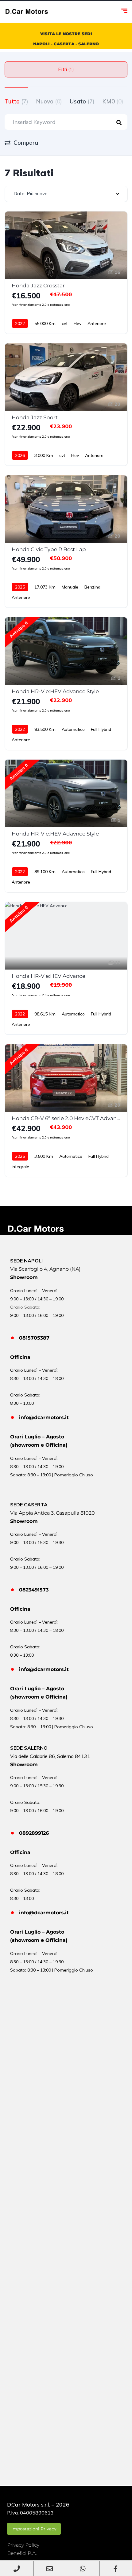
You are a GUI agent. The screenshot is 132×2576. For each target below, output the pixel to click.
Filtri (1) (66, 69)
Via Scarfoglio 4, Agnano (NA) (45, 1269)
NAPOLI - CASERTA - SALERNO (66, 44)
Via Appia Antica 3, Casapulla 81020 (52, 1513)
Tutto (16, 101)
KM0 (113, 101)
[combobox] (66, 194)
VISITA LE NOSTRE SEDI (66, 34)
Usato (82, 101)
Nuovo (49, 101)
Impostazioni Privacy (34, 2529)
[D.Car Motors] (27, 12)
